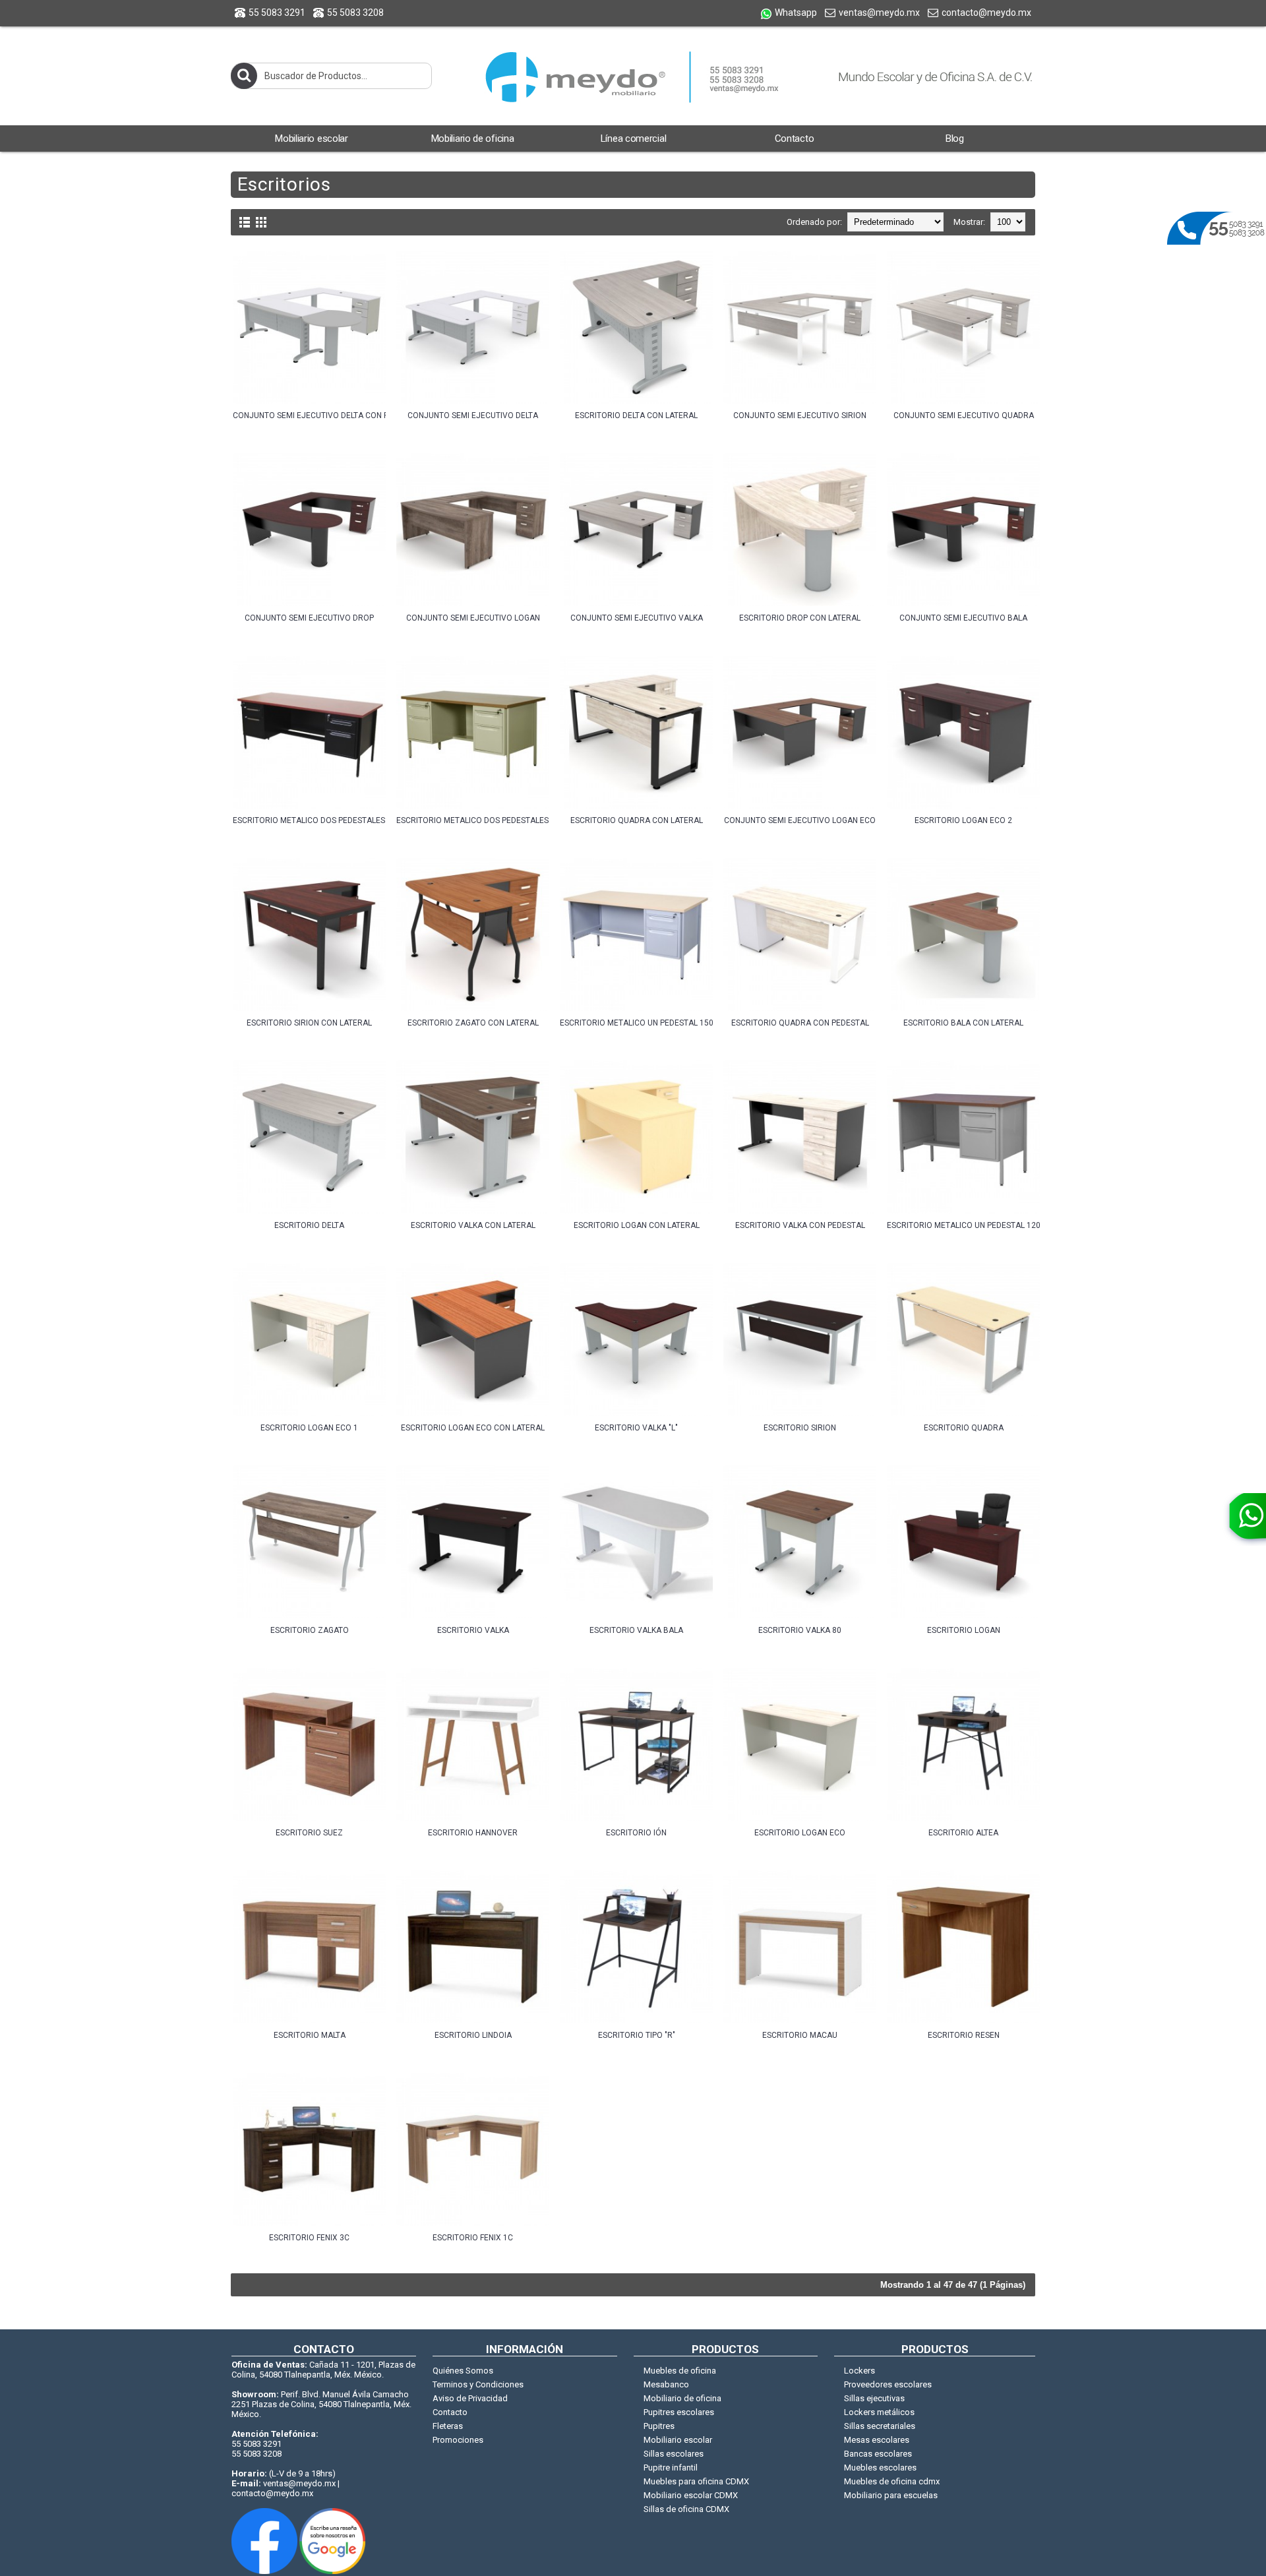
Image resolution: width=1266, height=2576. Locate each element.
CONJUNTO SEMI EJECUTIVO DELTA (473, 415)
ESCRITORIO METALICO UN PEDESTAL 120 (963, 1225)
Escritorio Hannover (473, 1833)
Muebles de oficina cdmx (892, 2481)
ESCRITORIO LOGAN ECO (800, 1833)
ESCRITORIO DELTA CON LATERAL (636, 415)
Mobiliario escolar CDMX (691, 2495)
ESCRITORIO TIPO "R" (637, 2035)
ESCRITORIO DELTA (309, 1225)
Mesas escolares (877, 2440)
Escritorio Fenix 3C (309, 2238)
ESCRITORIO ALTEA (963, 1833)
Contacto (450, 2412)
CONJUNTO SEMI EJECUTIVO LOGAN (473, 618)
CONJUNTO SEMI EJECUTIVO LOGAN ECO (800, 820)
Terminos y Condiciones (478, 2384)
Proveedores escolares (888, 2384)
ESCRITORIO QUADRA (964, 1428)
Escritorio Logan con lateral (637, 1225)
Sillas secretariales (880, 2426)
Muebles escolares (880, 2468)
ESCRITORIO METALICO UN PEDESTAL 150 (636, 1023)
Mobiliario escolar (678, 2440)
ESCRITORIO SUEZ (309, 1833)
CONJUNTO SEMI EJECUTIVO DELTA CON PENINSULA (309, 415)
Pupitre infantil (671, 2468)
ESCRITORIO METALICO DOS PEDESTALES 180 (309, 820)
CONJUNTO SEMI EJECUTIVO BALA (963, 618)
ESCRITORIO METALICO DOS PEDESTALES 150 (473, 820)
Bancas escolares (878, 2454)
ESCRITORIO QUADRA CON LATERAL (637, 820)
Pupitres (659, 2426)
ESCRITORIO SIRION (800, 1428)
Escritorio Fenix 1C (473, 2238)
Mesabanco (666, 2384)
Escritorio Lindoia (473, 2035)
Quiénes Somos (463, 2371)
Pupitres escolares (679, 2412)
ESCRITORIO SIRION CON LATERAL (309, 1023)
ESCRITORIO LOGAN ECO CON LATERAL (473, 1428)
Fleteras (448, 2426)
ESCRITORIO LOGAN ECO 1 (309, 1428)
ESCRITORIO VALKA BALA (636, 1630)
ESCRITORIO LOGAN (964, 1630)
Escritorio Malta (310, 2035)
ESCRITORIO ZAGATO (310, 1630)
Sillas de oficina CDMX (686, 2509)
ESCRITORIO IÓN (636, 1833)
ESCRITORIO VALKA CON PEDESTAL (800, 1225)
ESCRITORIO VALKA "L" (636, 1428)
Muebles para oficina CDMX (696, 2481)
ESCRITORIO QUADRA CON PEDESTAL (800, 1023)
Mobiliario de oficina (682, 2398)
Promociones (458, 2440)
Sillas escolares (674, 2454)
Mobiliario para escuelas (891, 2495)
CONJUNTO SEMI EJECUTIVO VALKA (637, 618)
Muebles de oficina (680, 2371)
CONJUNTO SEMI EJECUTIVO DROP (309, 618)
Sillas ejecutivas (874, 2398)
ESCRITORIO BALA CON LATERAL (963, 1023)
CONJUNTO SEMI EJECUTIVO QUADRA (964, 415)
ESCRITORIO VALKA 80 (800, 1630)
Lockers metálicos (879, 2412)
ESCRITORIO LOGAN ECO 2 (963, 820)
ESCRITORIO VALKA (473, 1630)
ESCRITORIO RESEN (964, 2035)
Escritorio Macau (800, 2035)
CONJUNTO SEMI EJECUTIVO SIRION (800, 415)
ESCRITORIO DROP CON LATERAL (800, 618)
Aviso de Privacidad (470, 2398)
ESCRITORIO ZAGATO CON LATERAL (473, 1023)
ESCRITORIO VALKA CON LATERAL (473, 1225)
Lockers (859, 2371)
